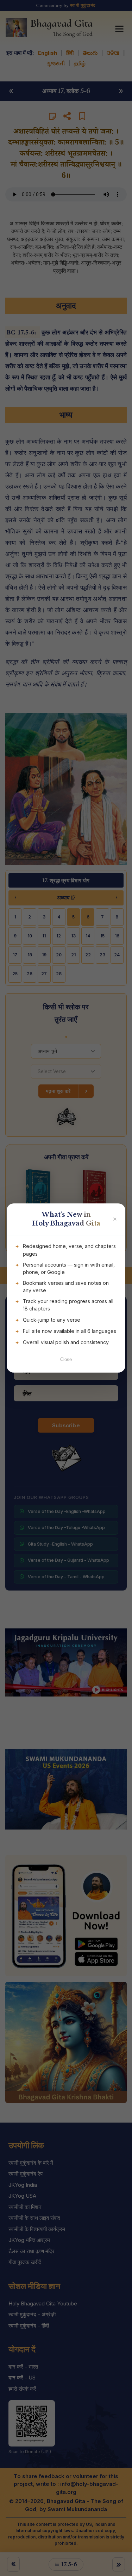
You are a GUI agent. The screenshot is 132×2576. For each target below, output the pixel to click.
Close (66, 1359)
